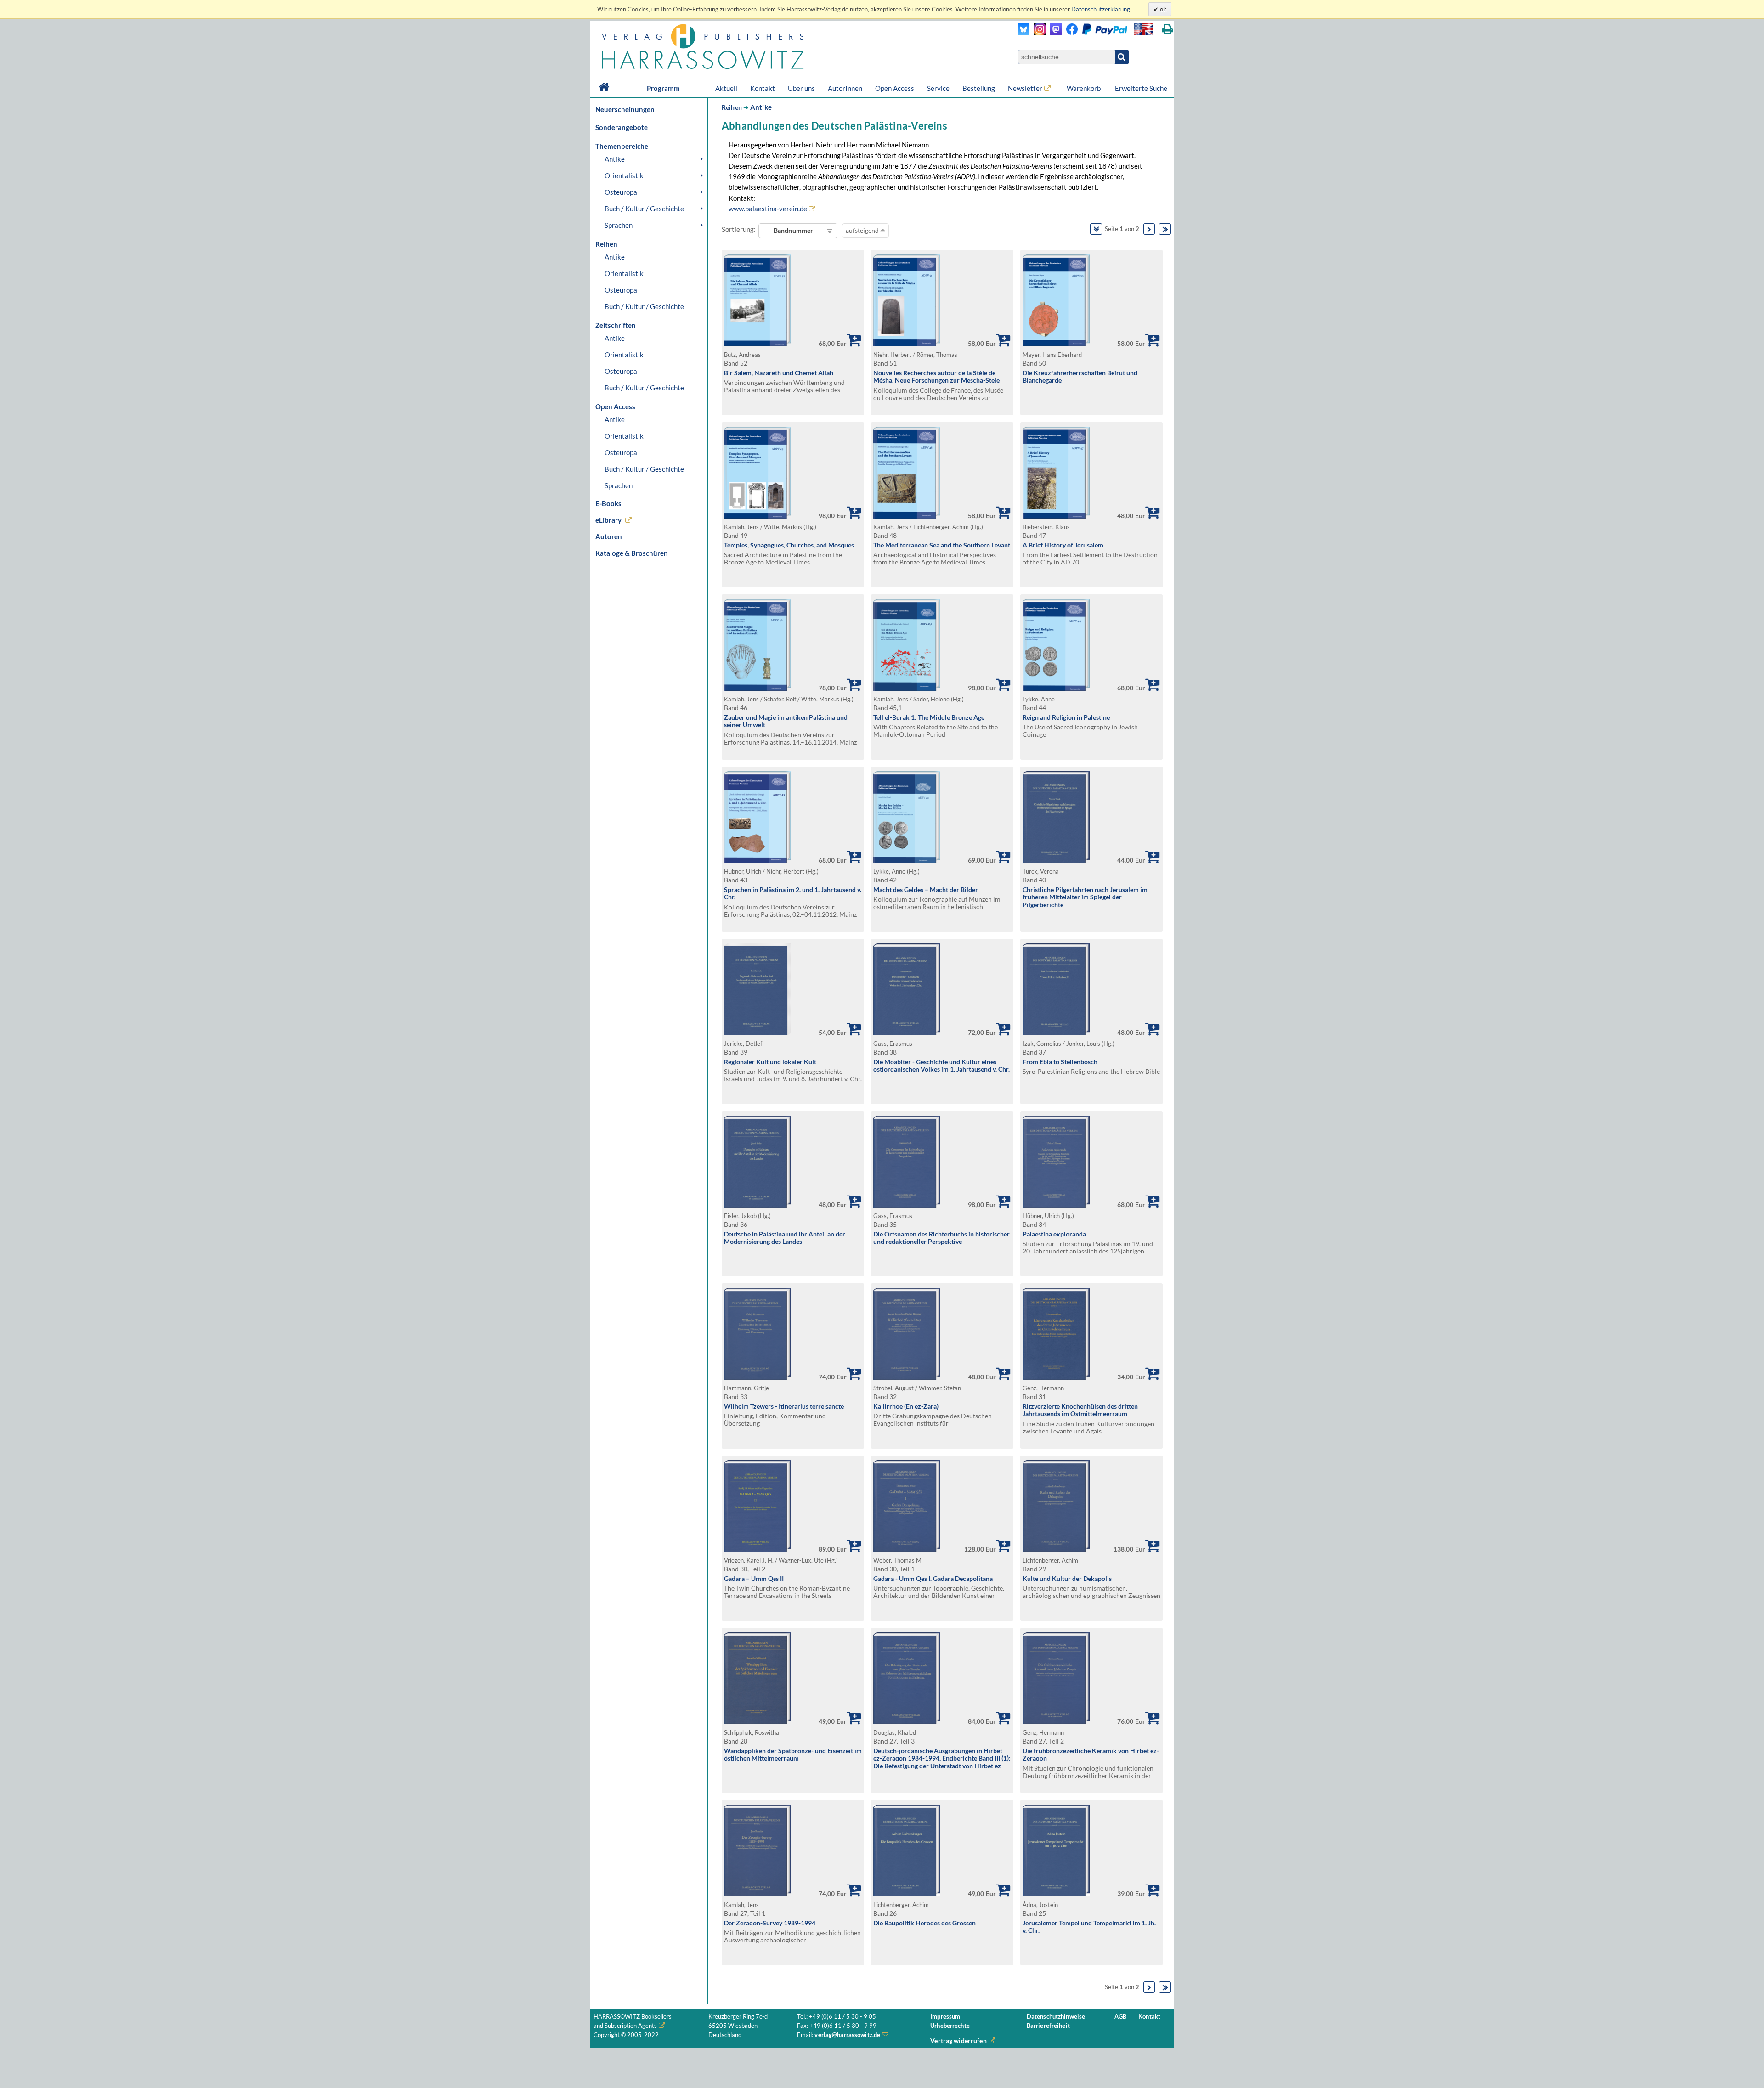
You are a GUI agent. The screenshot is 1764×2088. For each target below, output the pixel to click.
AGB (1120, 2017)
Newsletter (1025, 88)
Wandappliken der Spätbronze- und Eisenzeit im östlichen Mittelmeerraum (793, 1755)
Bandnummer (793, 230)
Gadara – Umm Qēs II (754, 1578)
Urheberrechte (950, 2026)
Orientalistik (624, 175)
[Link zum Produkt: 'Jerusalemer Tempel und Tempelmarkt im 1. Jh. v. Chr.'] (1056, 1894)
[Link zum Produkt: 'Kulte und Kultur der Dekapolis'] (1056, 1549)
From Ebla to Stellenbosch (1060, 1062)
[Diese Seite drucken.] (1168, 29)
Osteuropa (621, 192)
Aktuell (726, 88)
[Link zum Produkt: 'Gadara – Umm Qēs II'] (758, 1549)
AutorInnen (845, 88)
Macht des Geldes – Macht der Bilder (926, 889)
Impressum (945, 2017)
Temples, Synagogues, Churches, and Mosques (789, 545)
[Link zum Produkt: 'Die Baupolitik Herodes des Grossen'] (907, 1894)
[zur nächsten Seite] (1149, 229)
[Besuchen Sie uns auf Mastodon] (1054, 32)
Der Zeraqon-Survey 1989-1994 (770, 1923)
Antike (615, 159)
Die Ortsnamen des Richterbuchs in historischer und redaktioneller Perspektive (941, 1238)
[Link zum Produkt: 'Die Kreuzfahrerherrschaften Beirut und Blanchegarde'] (1056, 344)
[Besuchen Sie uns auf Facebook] (1070, 32)
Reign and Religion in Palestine (1066, 717)
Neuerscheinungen (625, 109)
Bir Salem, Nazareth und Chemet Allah (779, 373)
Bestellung (979, 88)
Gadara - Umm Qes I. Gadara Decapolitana (933, 1578)
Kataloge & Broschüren (632, 553)
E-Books (608, 503)
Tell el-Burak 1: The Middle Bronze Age (929, 717)
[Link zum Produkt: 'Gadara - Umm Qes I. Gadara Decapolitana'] (907, 1549)
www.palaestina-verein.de (768, 209)
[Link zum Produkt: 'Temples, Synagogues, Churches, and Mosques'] (758, 516)
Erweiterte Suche (1141, 88)
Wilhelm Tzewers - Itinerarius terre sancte (784, 1406)
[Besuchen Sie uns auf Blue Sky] (1024, 32)
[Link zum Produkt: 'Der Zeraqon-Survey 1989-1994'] (758, 1894)
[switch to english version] (1144, 29)
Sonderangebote (622, 127)
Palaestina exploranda (1054, 1234)
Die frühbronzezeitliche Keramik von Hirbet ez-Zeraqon (1091, 1755)
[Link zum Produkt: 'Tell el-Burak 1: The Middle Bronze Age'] (907, 688)
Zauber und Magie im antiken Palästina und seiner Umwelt (786, 721)
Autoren (609, 536)
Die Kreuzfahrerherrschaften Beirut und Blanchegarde (1080, 377)
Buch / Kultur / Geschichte (644, 209)
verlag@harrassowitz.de (847, 2035)
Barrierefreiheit (1048, 2026)
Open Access (895, 88)
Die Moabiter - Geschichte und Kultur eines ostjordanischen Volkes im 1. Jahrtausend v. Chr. (941, 1066)
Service (938, 88)
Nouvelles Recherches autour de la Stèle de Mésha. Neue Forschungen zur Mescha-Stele (936, 377)
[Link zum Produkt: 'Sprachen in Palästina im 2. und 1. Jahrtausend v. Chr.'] (758, 861)
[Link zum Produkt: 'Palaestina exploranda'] (1056, 1205)
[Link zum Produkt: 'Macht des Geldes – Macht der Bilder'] (907, 861)
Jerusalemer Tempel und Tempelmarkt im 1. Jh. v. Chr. (1089, 1927)
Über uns (801, 88)
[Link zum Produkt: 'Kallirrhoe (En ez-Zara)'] (907, 1377)
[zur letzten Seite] (1165, 229)
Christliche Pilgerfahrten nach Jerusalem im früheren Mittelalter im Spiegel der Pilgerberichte (1085, 897)
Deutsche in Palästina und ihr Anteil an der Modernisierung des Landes (785, 1238)
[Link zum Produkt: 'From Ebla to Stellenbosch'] (1056, 1033)
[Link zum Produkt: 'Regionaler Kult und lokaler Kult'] (758, 1033)
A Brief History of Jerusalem (1063, 545)
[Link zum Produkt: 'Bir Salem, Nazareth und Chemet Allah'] (758, 344)
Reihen (732, 107)
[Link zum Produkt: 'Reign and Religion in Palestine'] (1056, 688)
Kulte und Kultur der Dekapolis (1067, 1578)
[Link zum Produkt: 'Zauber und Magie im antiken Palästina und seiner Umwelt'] (758, 688)
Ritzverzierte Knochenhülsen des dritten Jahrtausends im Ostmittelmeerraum (1080, 1410)
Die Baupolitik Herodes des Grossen (924, 1923)
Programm (663, 88)
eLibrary (608, 520)
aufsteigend (863, 230)
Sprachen (619, 225)
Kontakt (763, 88)
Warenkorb (1084, 88)
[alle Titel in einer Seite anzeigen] (1096, 229)
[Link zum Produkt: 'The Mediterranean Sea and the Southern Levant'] (907, 516)
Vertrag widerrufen (958, 2040)
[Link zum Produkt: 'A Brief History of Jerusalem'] (1056, 516)
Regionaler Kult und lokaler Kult (770, 1062)
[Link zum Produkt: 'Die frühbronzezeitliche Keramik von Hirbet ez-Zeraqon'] (1056, 1722)
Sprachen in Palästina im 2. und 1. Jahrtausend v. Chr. (793, 893)
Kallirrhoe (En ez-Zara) (906, 1406)
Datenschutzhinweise (1056, 2017)
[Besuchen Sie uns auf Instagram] (1037, 32)
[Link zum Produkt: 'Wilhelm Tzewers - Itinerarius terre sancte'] (758, 1377)
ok (1162, 9)
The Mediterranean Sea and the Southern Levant (942, 545)
